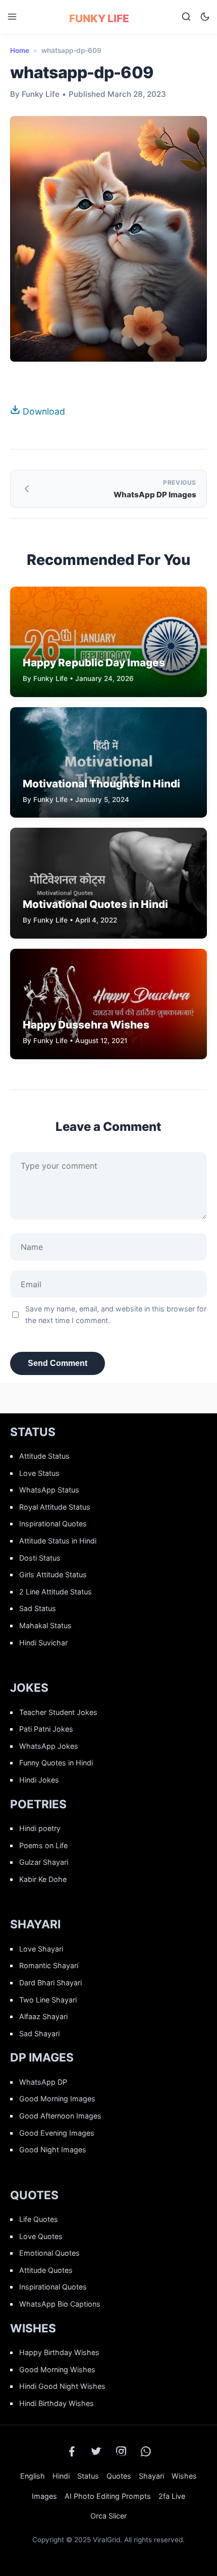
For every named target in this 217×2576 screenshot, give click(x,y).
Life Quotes (39, 2219)
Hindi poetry (40, 1828)
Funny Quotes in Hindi (56, 1763)
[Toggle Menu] (12, 17)
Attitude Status (44, 1456)
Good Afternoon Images (60, 2116)
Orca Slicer (108, 2516)
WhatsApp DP (43, 2082)
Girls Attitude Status (53, 1575)
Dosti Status (40, 1558)
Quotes (119, 2476)
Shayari (151, 2476)
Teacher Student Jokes (58, 1712)
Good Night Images (53, 2150)
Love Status (39, 1473)
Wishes (184, 2476)
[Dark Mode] (205, 17)
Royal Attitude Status (55, 1507)
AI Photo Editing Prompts (108, 2496)
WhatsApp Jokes (49, 1746)
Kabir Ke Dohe (43, 1879)
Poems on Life (43, 1845)
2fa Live (172, 2496)
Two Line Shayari (48, 2000)
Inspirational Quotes (53, 1524)
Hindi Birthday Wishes (57, 2403)
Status (88, 2476)
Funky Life (99, 18)
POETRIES (38, 1804)
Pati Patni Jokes (46, 1729)
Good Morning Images (57, 2099)
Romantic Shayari (49, 1965)
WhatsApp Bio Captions (60, 2304)
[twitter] (96, 2451)
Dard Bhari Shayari (50, 1983)
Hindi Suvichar (43, 1643)
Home (20, 50)
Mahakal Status (45, 1625)
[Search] (186, 17)
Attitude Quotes (46, 2270)
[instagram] (121, 2451)
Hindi (61, 2476)
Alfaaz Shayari (43, 2016)
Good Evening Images (57, 2133)
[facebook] (72, 2451)
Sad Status (38, 1608)
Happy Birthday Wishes (59, 2352)
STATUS (33, 1432)
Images (44, 2496)
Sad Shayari (39, 2034)
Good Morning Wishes (57, 2369)
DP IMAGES (42, 2057)
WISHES (33, 2328)
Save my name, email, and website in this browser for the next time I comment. (116, 1314)
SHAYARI (35, 1924)
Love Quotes (41, 2236)
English (33, 2476)
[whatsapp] (146, 2451)
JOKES (29, 1688)
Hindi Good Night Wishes (62, 2386)
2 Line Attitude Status (56, 1592)
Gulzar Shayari (44, 1862)
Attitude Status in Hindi (58, 1541)
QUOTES (34, 2195)
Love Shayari (41, 1949)
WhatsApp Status (49, 1490)
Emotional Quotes (49, 2253)
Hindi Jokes (39, 1780)
